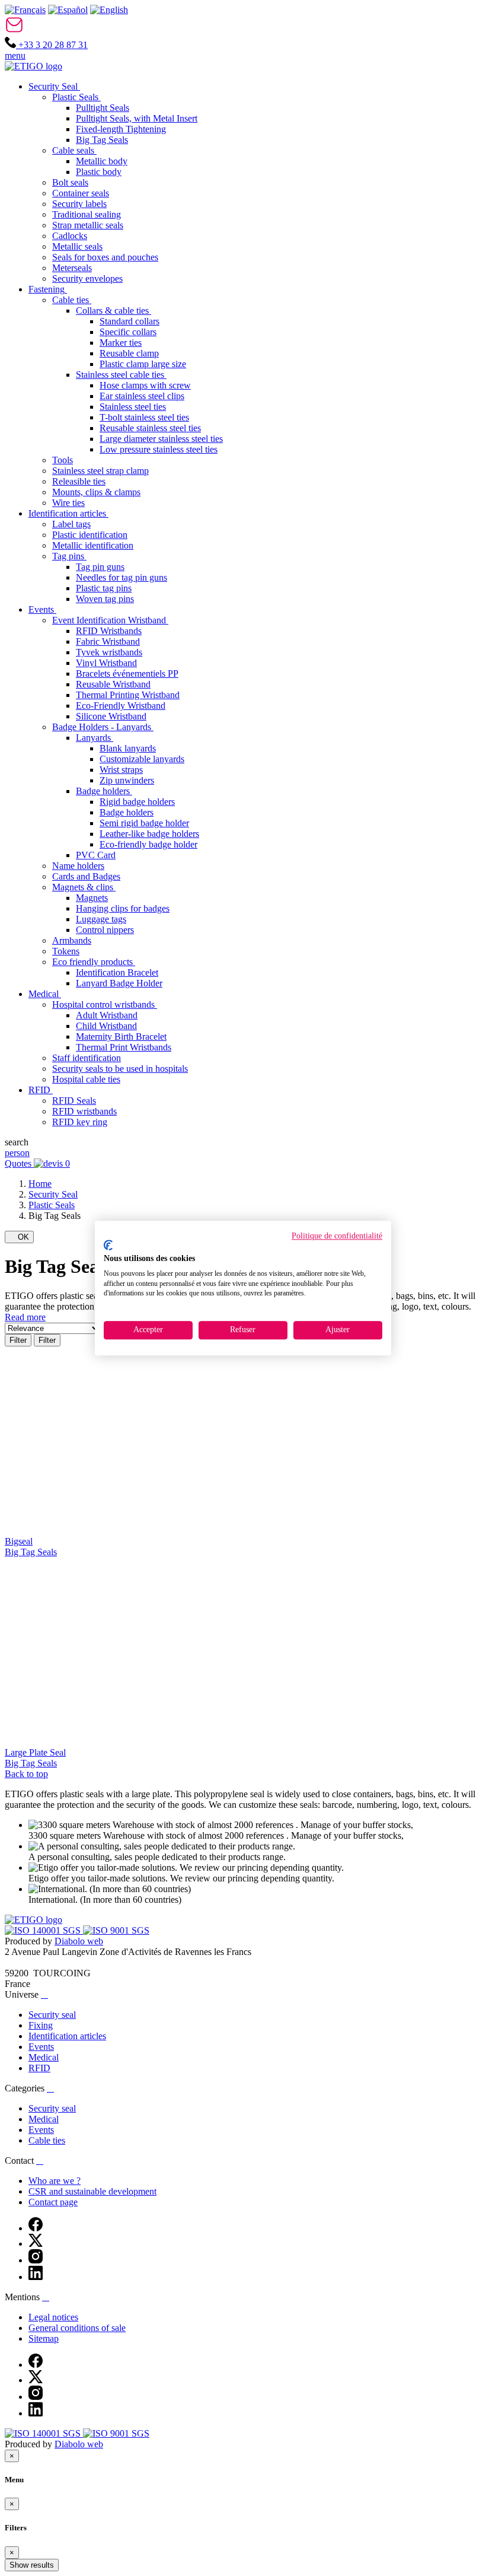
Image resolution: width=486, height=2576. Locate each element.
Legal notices (53, 2317)
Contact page (53, 2202)
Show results (32, 2565)
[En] (109, 10)
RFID (39, 2068)
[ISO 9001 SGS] (116, 1930)
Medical (44, 2057)
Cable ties (47, 2140)
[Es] (68, 10)
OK (19, 1237)
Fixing (41, 2025)
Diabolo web (79, 1941)
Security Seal (53, 1194)
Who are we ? (55, 2181)
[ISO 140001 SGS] (44, 1930)
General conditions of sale (77, 2328)
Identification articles (67, 2036)
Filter (18, 1340)
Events (41, 2047)
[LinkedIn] (36, 2277)
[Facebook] (36, 2228)
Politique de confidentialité (337, 1236)
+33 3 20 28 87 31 (52, 45)
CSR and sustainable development (92, 2191)
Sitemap (44, 2338)
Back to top (26, 1774)
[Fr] (25, 10)
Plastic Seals (52, 1205)
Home (40, 1184)
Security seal (52, 2015)
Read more (25, 1317)
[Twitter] (36, 2244)
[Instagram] (36, 2260)
